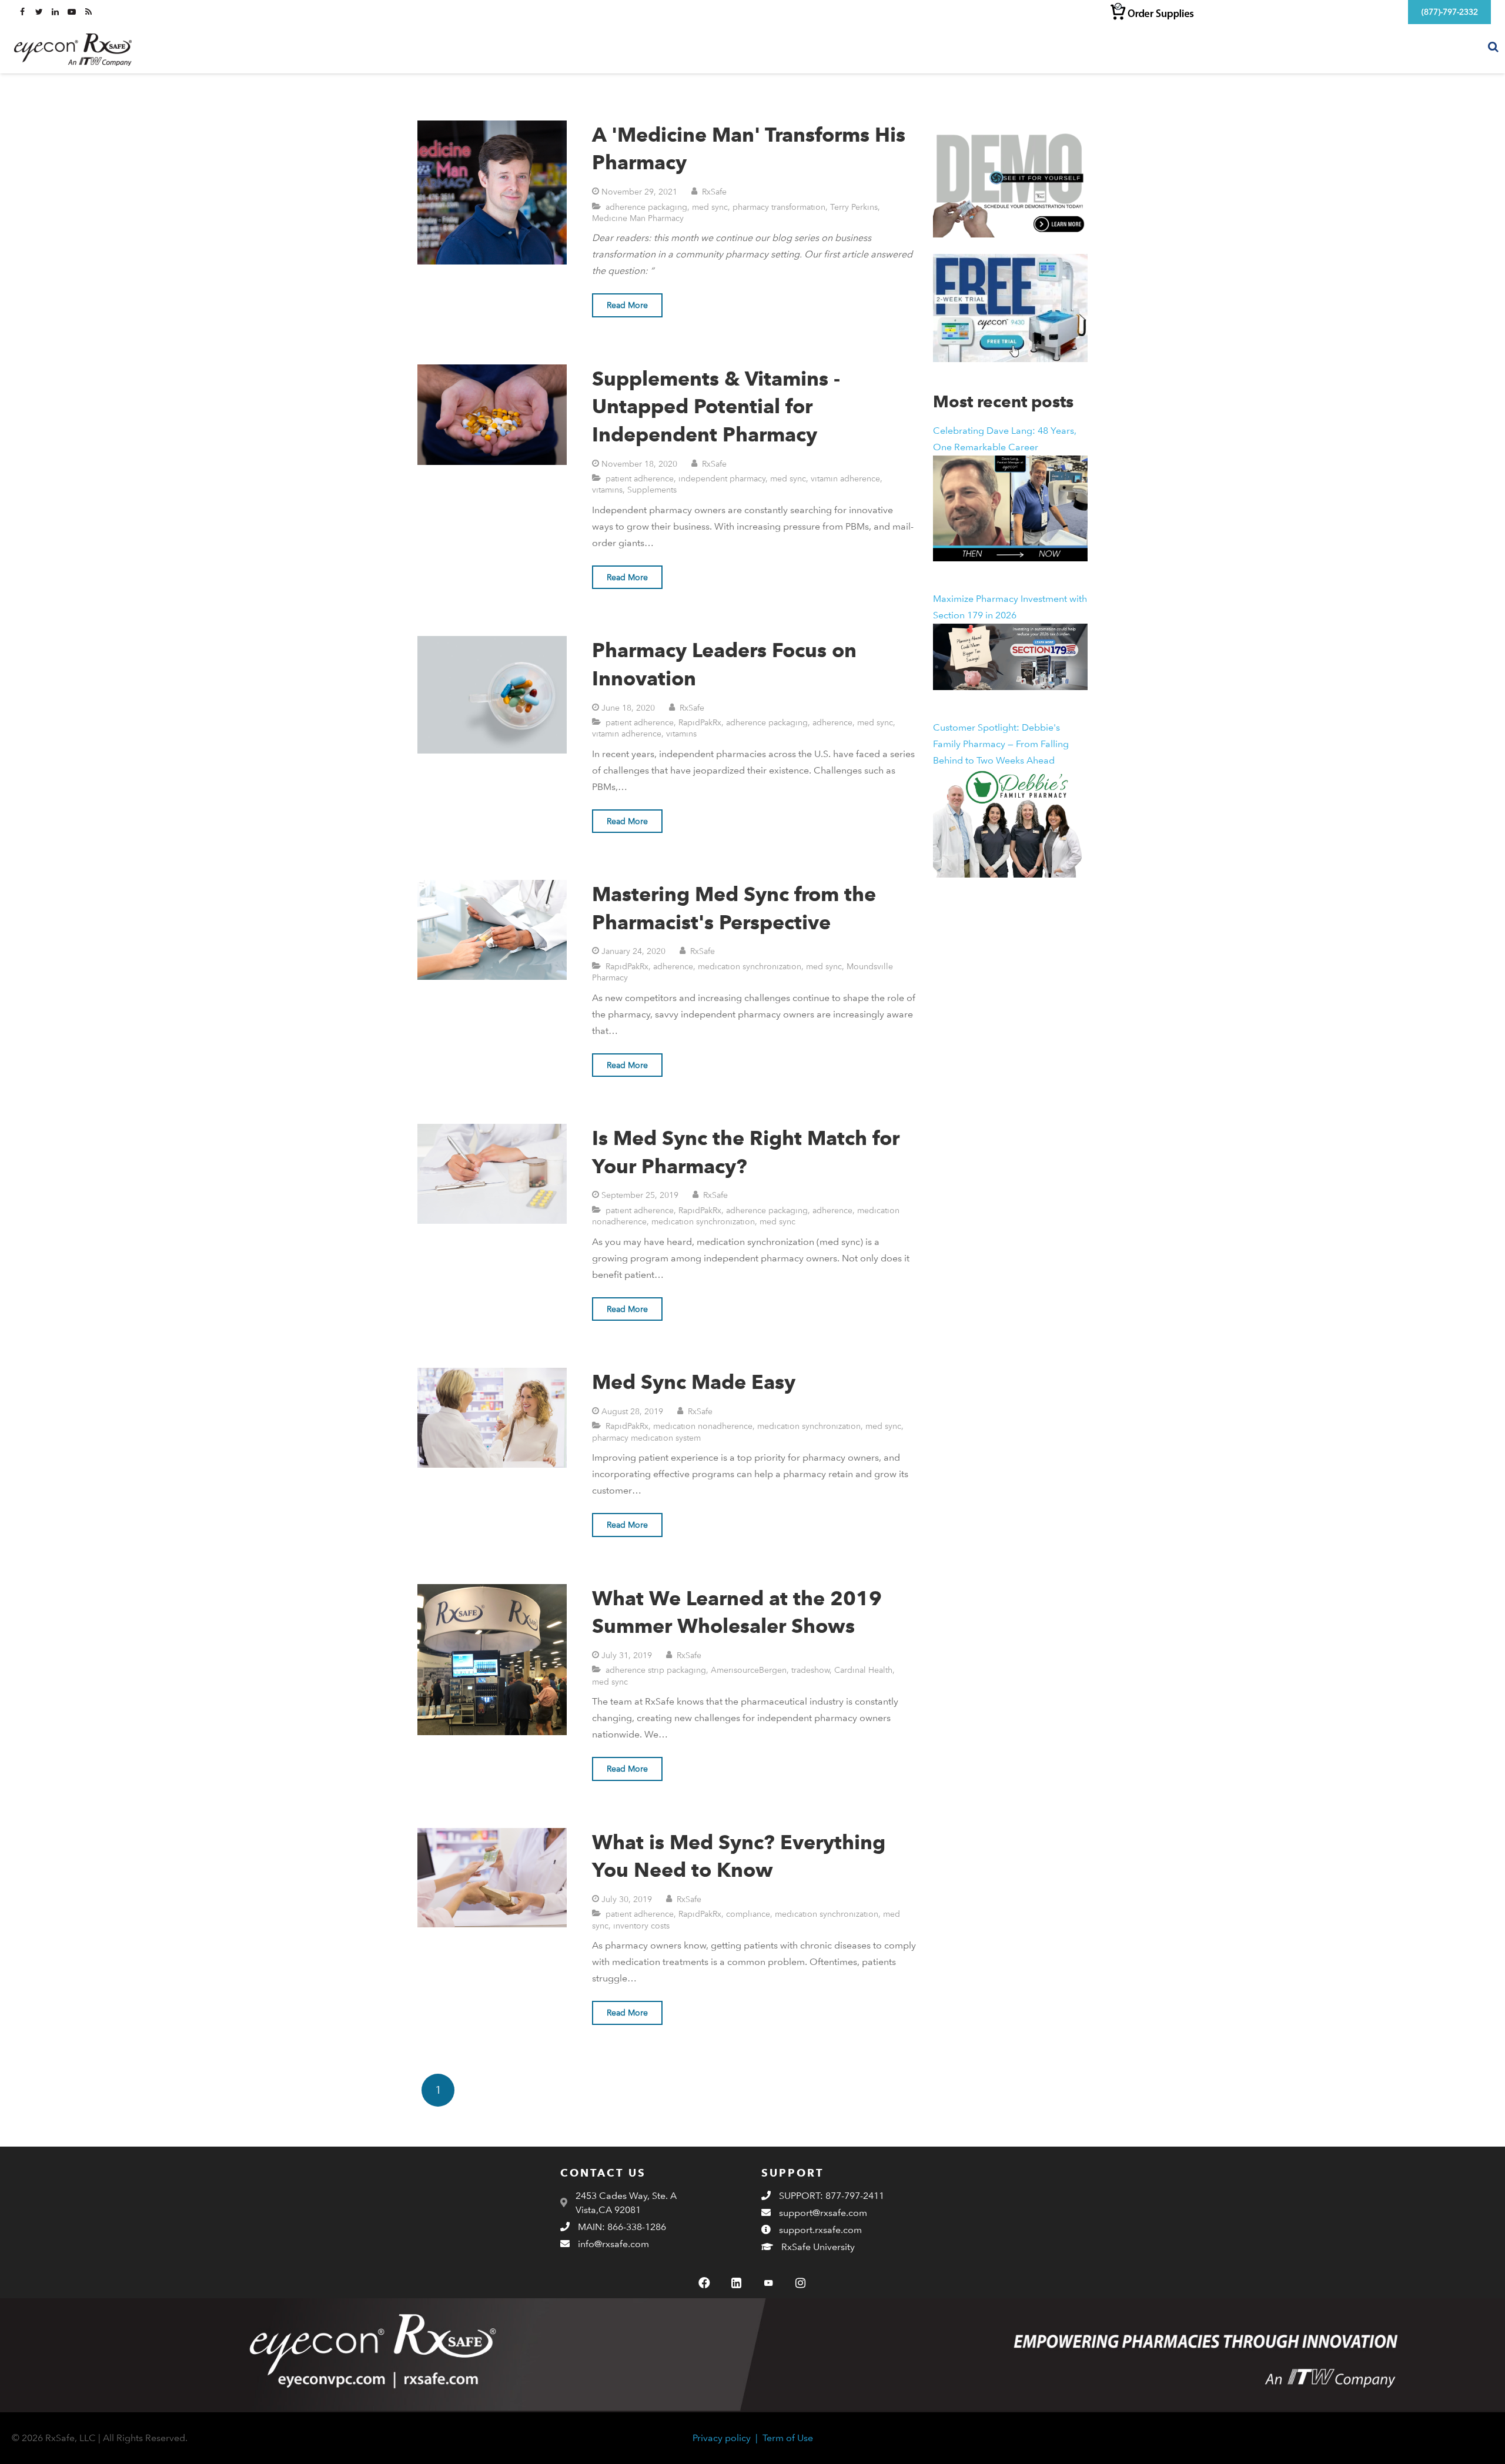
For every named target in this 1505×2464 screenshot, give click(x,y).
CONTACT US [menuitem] (1442, 48)
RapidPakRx (700, 722)
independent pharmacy (722, 478)
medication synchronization (750, 966)
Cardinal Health (863, 1670)
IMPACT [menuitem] (1327, 48)
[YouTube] (768, 2283)
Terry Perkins (854, 207)
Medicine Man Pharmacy (638, 218)
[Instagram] (800, 2283)
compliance (748, 1914)
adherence (832, 722)
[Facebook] (704, 2283)
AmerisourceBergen (749, 1670)
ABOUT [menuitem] (1378, 48)
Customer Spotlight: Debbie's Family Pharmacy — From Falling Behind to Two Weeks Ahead (1001, 744)
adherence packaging (646, 207)
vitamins (607, 489)
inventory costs (641, 1925)
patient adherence (640, 478)
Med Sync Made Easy (694, 1382)
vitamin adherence (845, 478)
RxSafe (714, 191)
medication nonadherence (703, 1426)
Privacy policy (722, 2438)
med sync (710, 207)
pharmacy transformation (779, 207)
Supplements (652, 489)
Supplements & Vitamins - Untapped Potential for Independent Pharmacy (716, 406)
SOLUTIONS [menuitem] (1266, 48)
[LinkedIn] (737, 2283)
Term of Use (788, 2438)
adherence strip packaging (656, 1670)
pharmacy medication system (646, 1437)
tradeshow (810, 1670)
